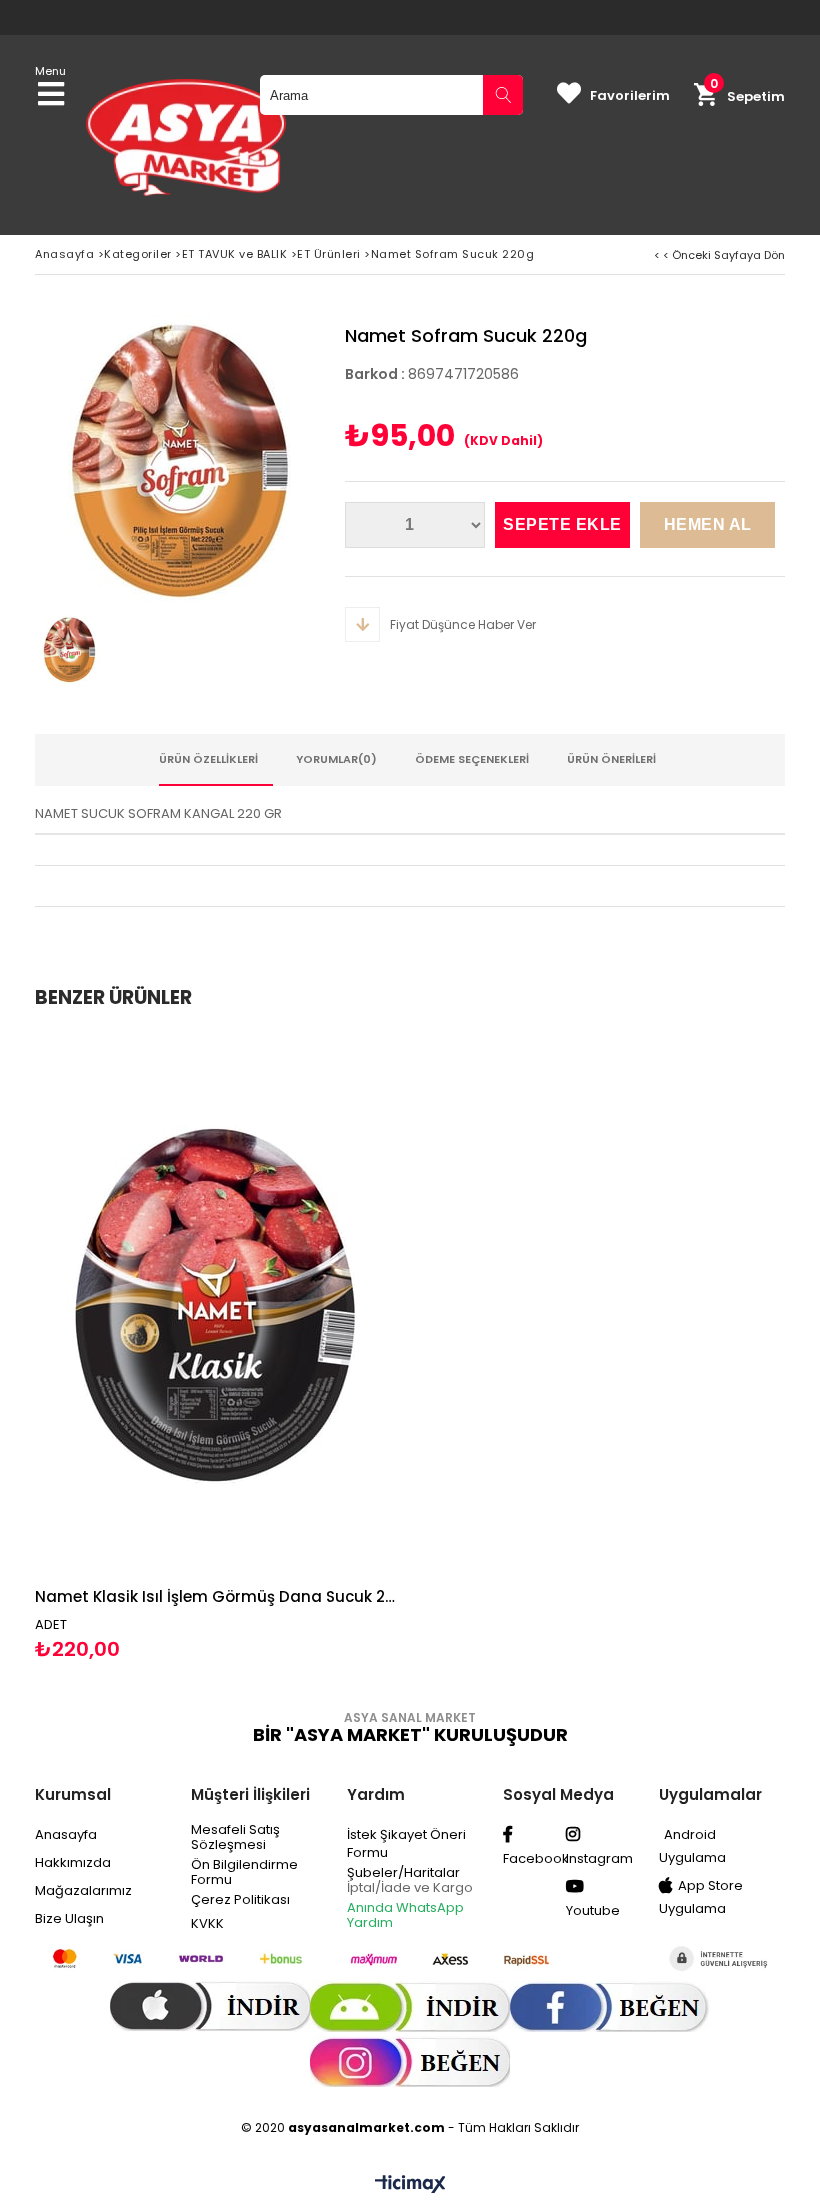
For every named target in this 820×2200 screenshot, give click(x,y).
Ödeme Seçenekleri (472, 759)
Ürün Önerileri (611, 759)
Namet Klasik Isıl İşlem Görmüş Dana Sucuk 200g (215, 1596)
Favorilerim (630, 95)
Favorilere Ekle (215, 1348)
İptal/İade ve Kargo (410, 1887)
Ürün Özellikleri (208, 759)
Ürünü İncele (305, 1348)
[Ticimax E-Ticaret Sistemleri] (410, 2185)
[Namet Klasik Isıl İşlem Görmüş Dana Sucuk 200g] (215, 1305)
